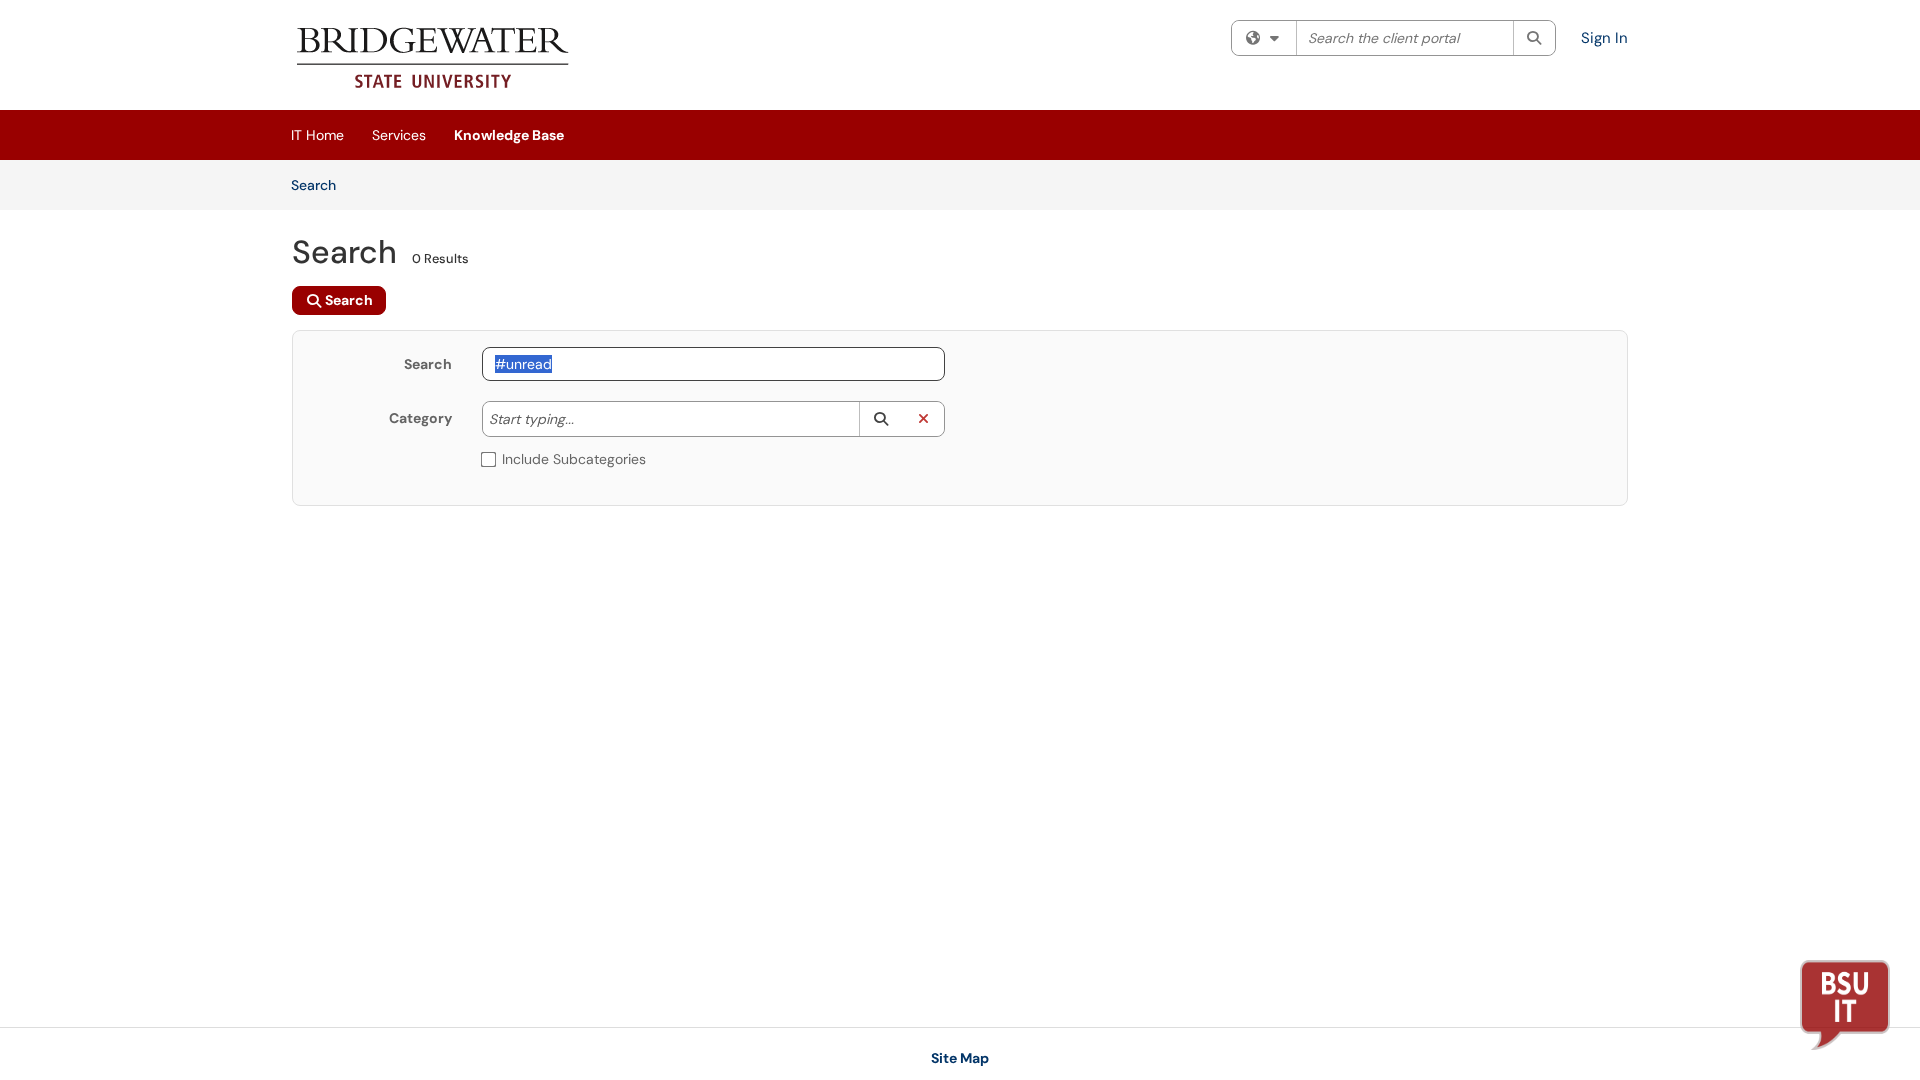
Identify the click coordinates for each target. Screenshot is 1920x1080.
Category (420, 418)
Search (320, 184)
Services (399, 135)
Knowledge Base (509, 135)
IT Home (317, 135)
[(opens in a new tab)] (433, 60)
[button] (880, 419)
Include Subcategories (574, 459)
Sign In (1604, 38)
